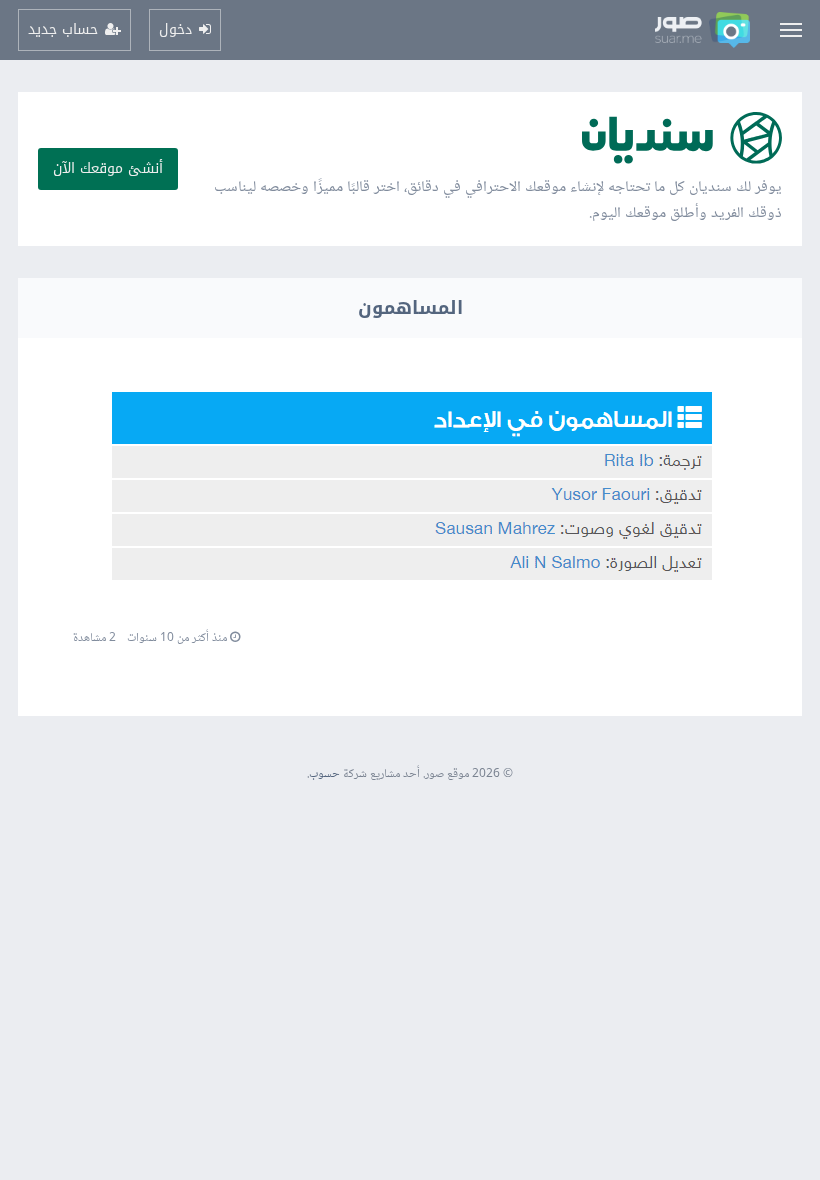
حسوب (324, 774)
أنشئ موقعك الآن (108, 168)
